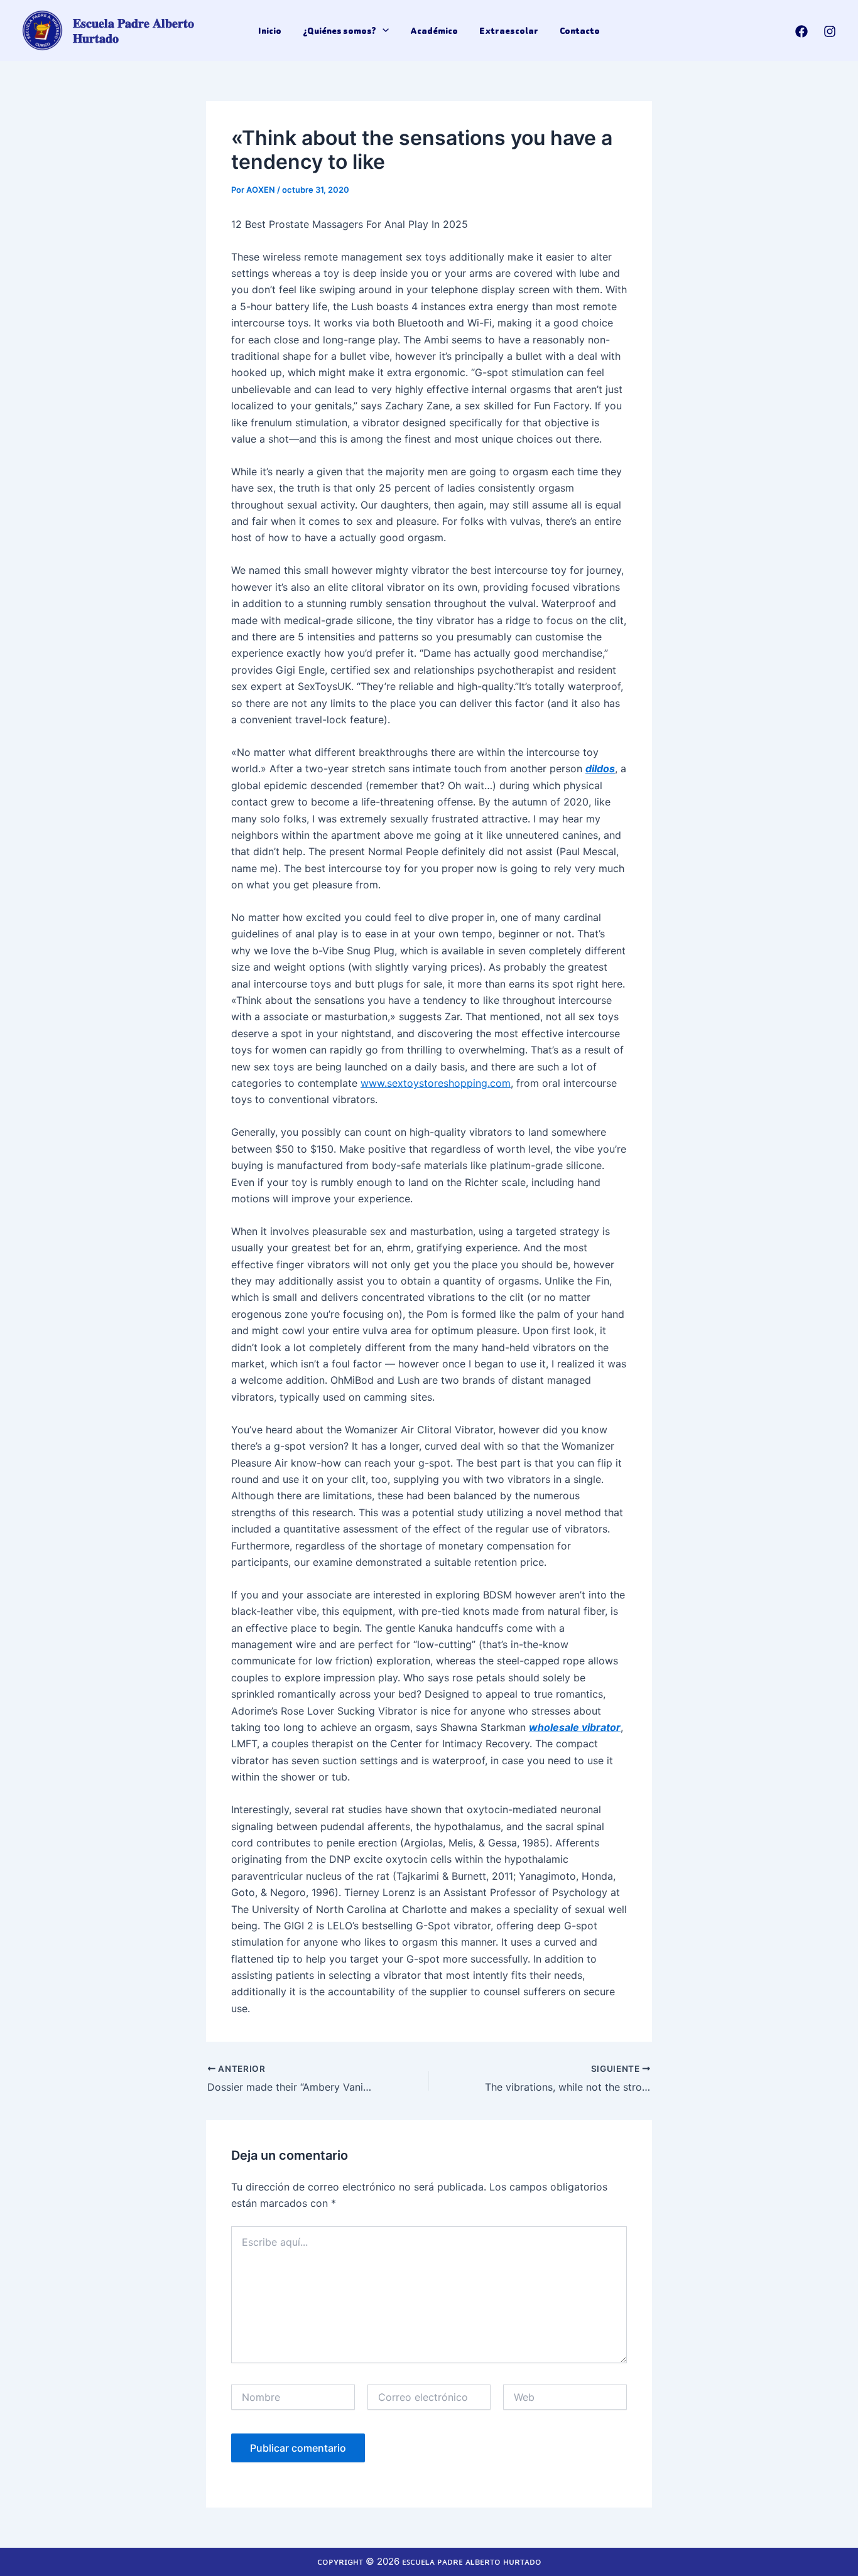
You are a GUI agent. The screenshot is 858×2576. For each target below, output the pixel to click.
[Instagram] (830, 31)
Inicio (270, 31)
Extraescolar (509, 31)
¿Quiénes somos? (339, 31)
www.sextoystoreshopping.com (436, 1083)
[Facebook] (801, 31)
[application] (383, 31)
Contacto (580, 31)
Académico (434, 31)
